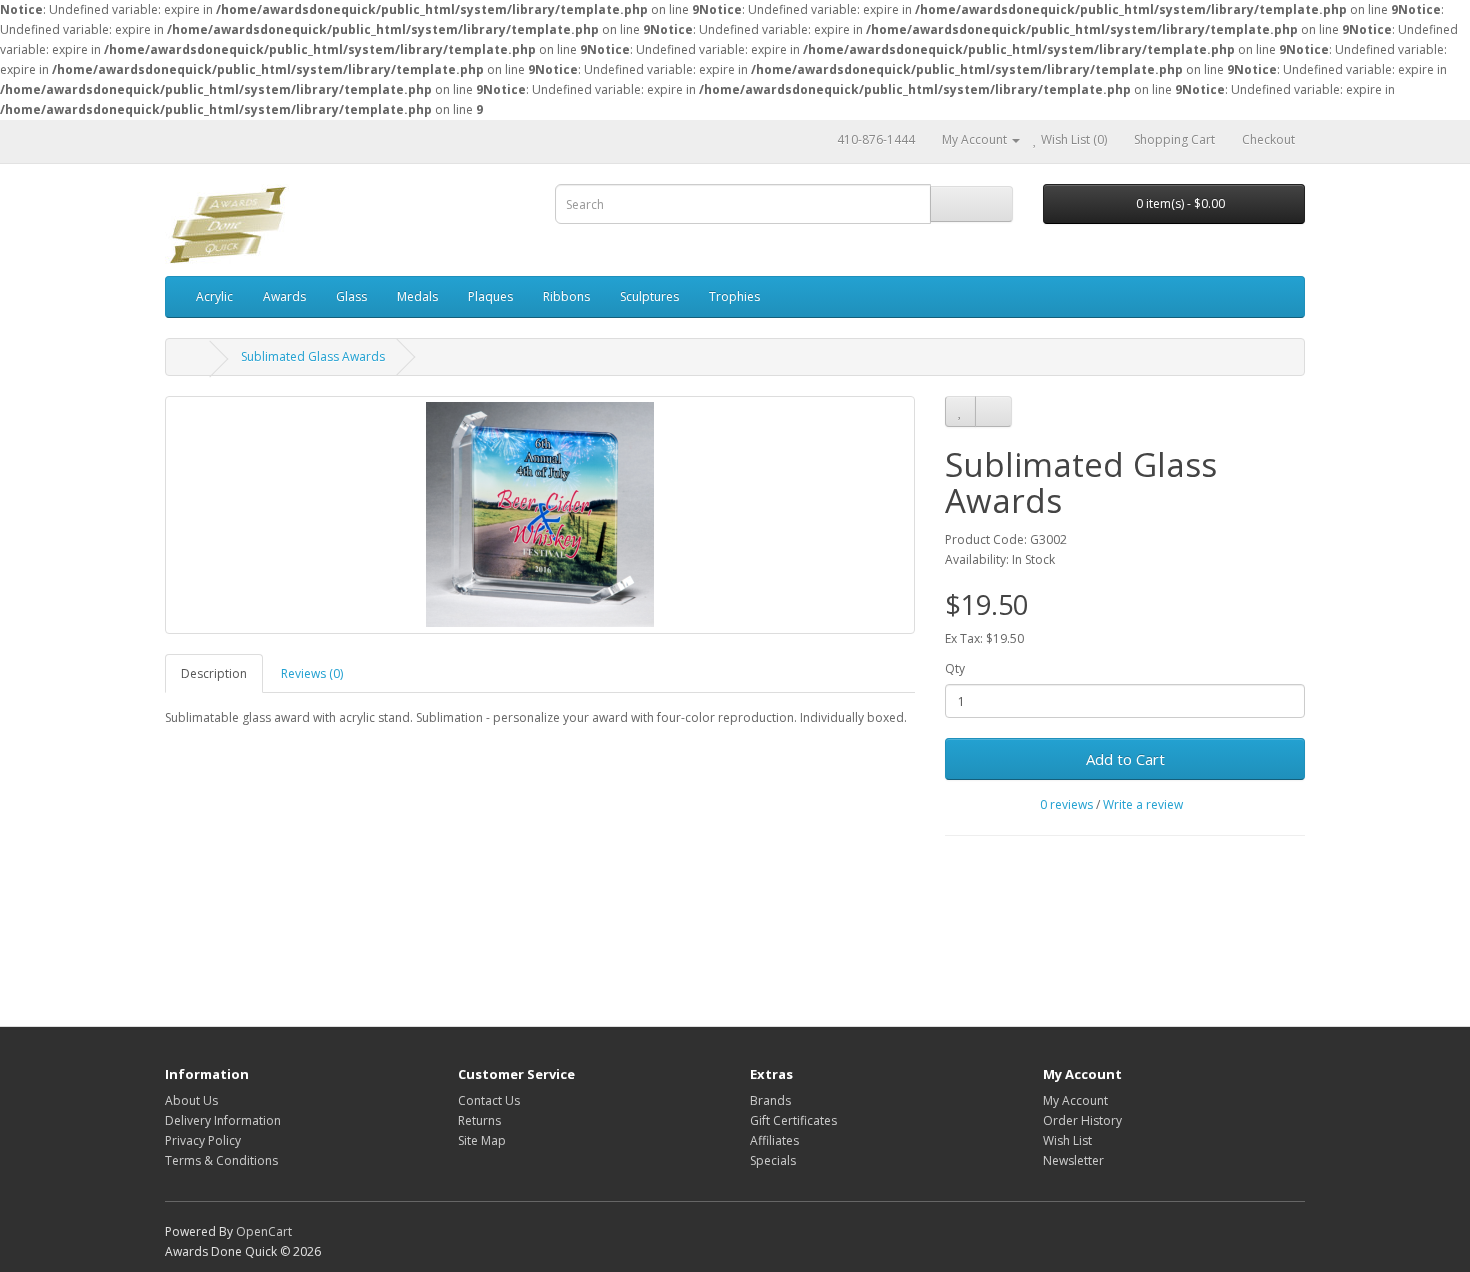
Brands (770, 1100)
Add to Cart (1125, 759)
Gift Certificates (793, 1120)
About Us (191, 1100)
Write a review (1143, 804)
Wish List (1067, 1140)
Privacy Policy (203, 1140)
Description (214, 673)
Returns (479, 1120)
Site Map (482, 1140)
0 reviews (1066, 804)
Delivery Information (223, 1120)
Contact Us (489, 1100)
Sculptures (649, 296)
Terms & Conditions (221, 1160)
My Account (1075, 1100)
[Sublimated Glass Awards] (540, 515)
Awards (284, 296)
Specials (773, 1160)
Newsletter (1073, 1160)
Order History (1082, 1120)
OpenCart (264, 1231)
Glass (351, 296)
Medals (417, 296)
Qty (955, 668)
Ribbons (566, 296)
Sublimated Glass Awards (313, 356)
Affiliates (774, 1140)
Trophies (734, 296)
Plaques (490, 296)
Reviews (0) (312, 673)
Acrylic (214, 296)
